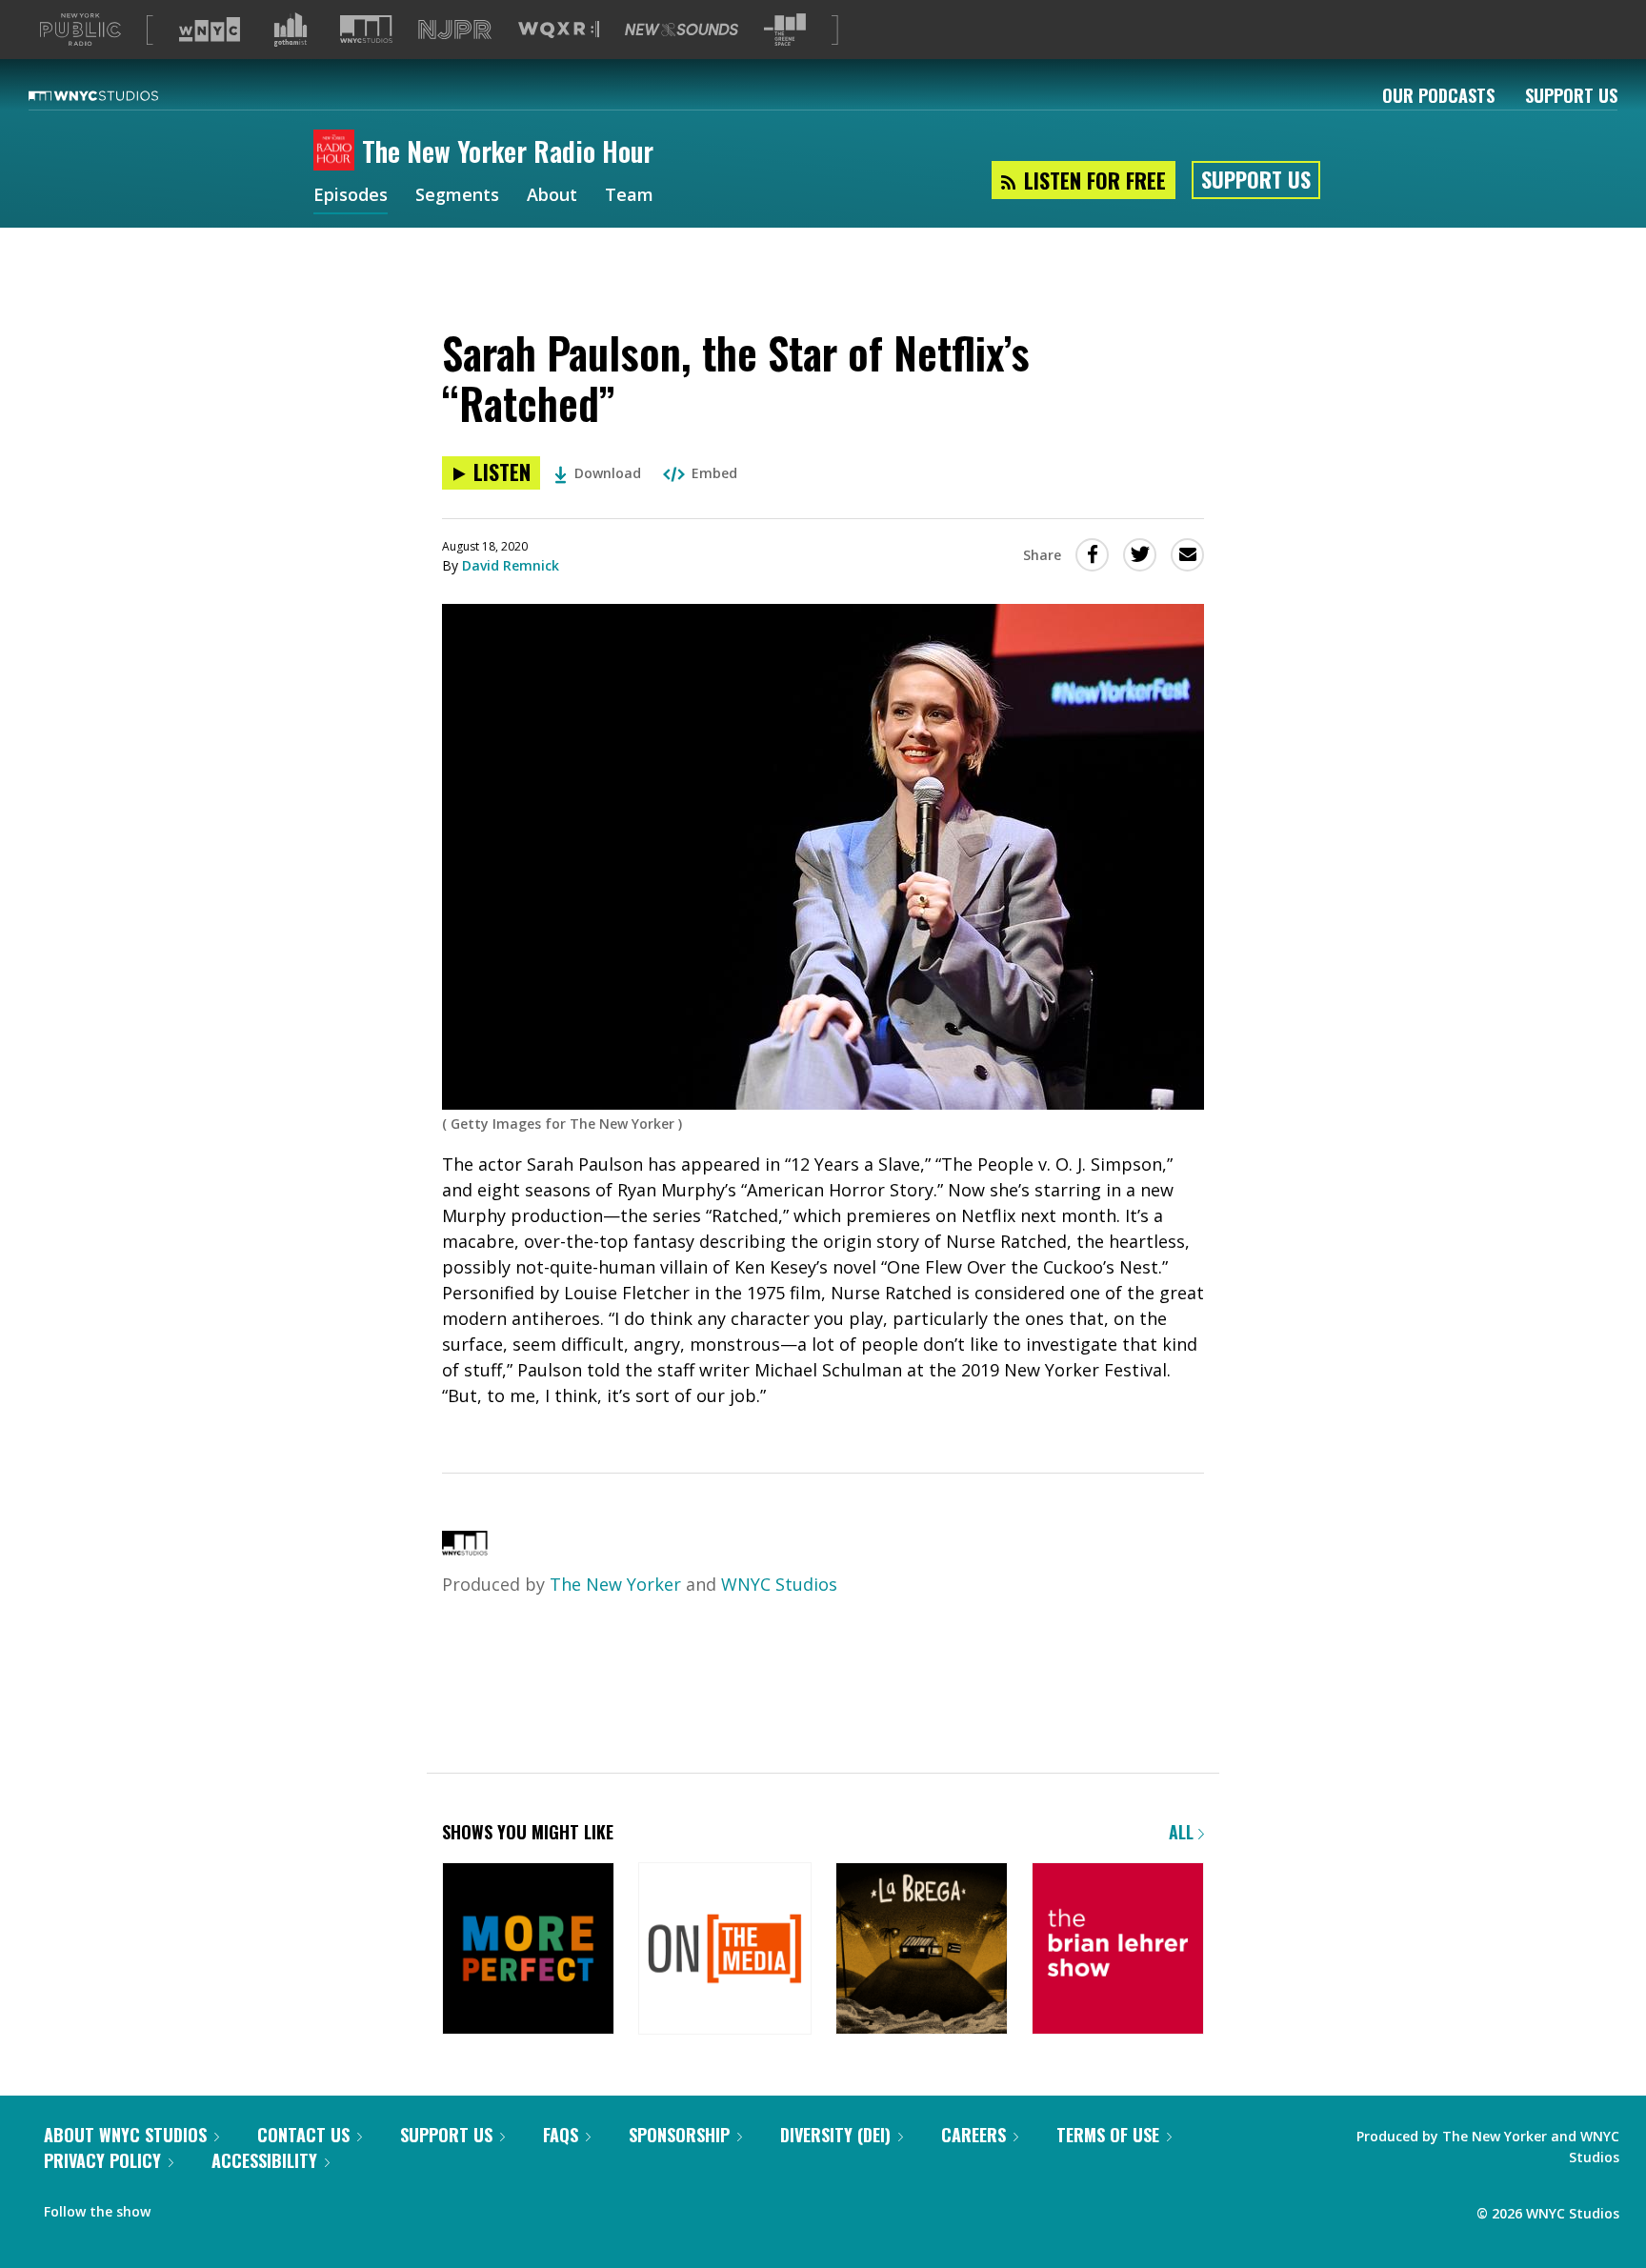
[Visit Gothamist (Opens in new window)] (291, 30)
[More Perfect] (528, 1950)
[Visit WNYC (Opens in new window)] (210, 30)
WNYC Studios (779, 1584)
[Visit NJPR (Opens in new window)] (455, 30)
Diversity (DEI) (835, 2135)
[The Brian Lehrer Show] (1118, 1950)
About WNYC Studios (125, 2135)
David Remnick (511, 565)
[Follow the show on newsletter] (215, 2207)
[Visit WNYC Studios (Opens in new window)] (366, 29)
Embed (714, 473)
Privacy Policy (102, 2160)
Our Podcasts (1438, 95)
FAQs (561, 2135)
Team (629, 196)
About (552, 196)
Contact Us (303, 2135)
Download (608, 473)
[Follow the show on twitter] (178, 2207)
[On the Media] (724, 1950)
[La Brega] (922, 1950)
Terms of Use (1108, 2135)
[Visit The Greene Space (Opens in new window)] (785, 30)
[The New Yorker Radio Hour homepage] (338, 151)
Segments (457, 196)
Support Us (1571, 95)
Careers (974, 2135)
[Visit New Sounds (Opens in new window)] (682, 30)
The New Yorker (615, 1584)
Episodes (351, 196)
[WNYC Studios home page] (117, 95)
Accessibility (264, 2160)
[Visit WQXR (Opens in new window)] (559, 30)
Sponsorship (679, 2135)
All (1184, 1832)
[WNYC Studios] (465, 1549)
